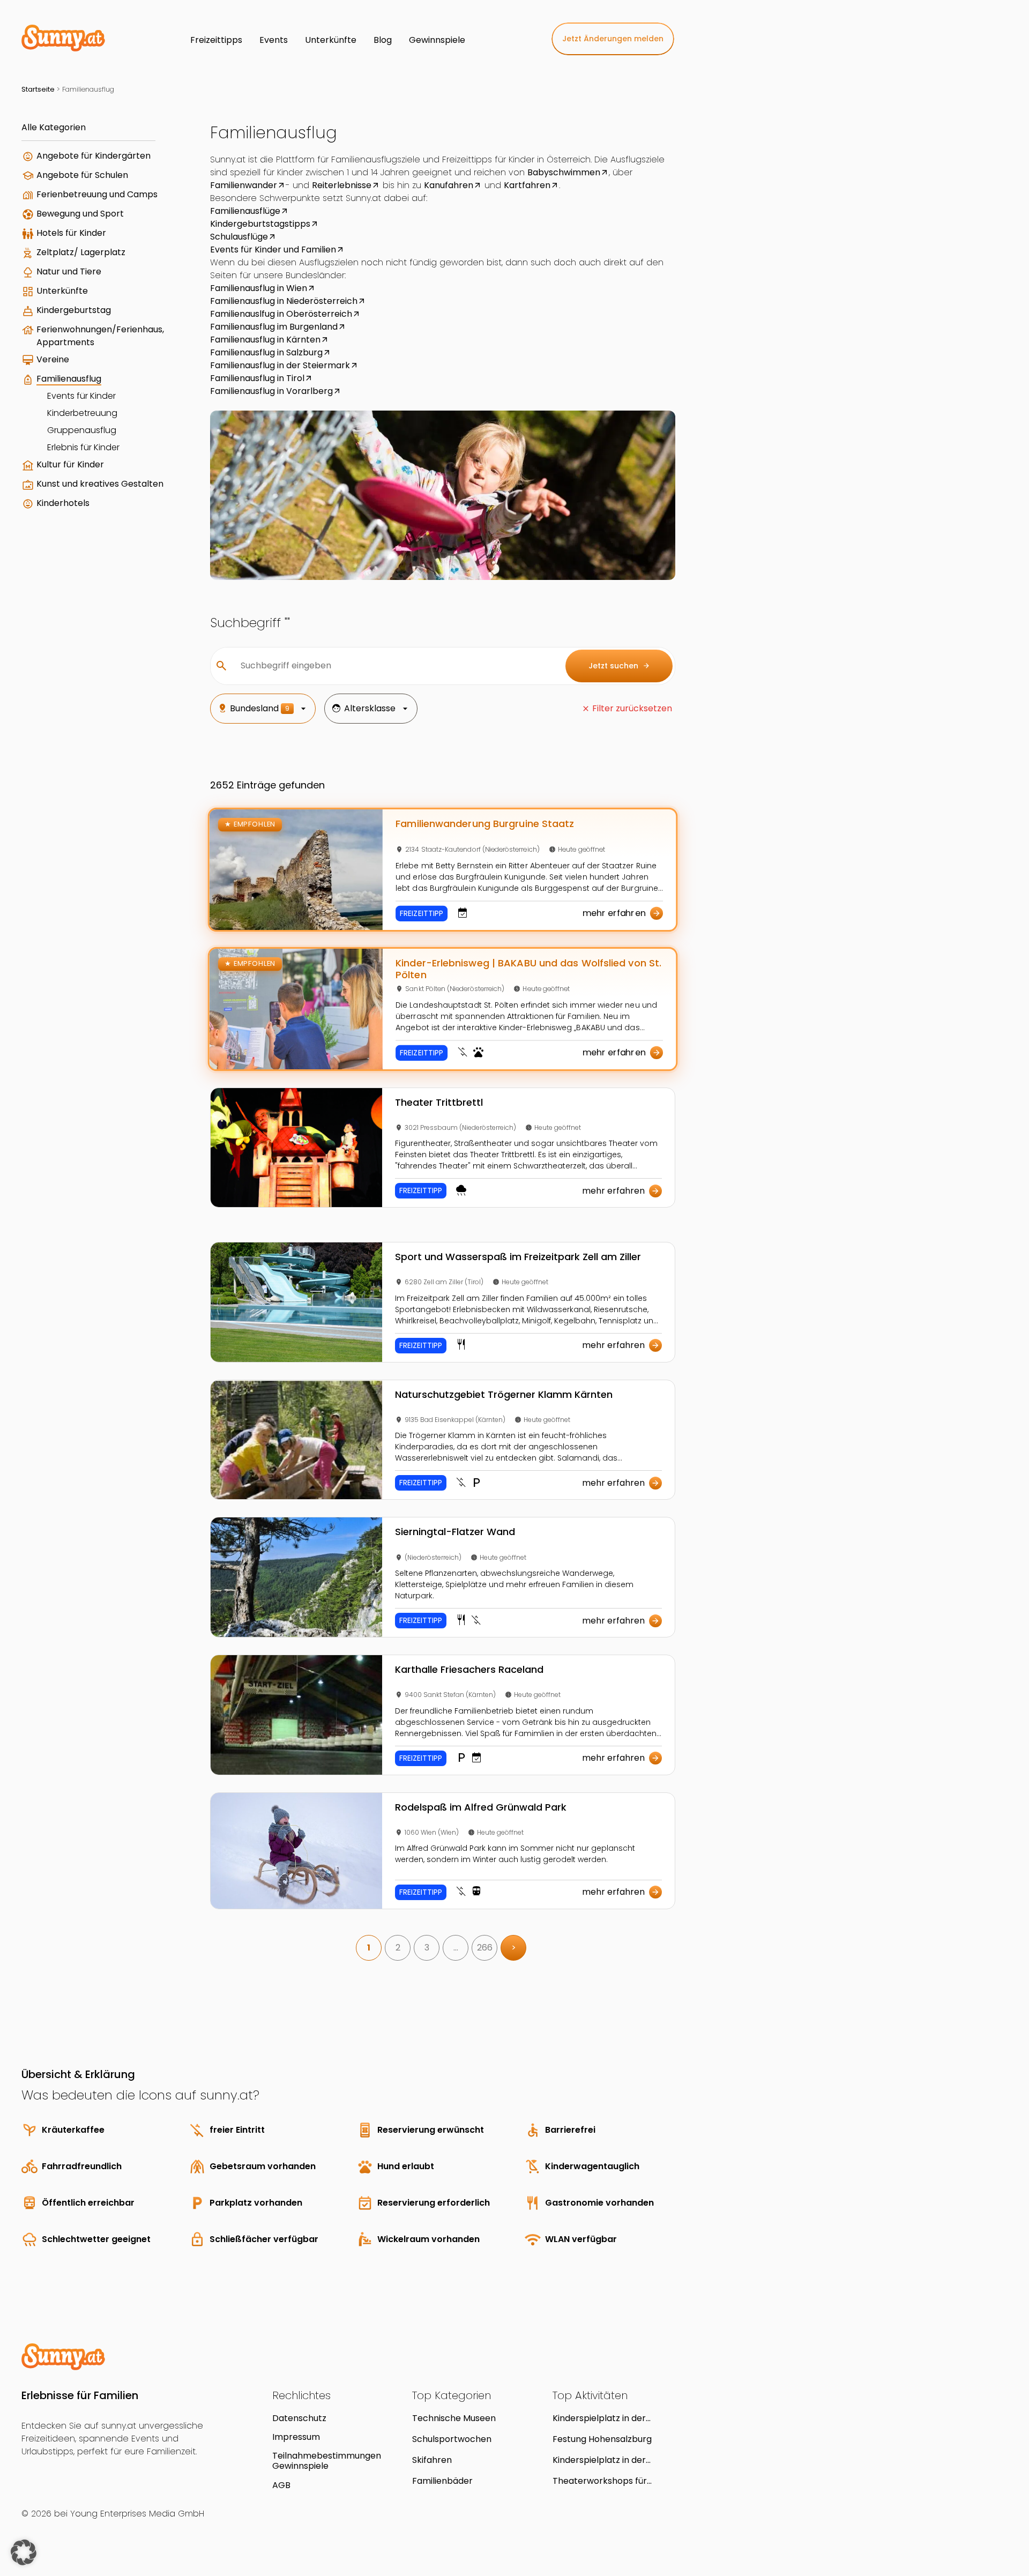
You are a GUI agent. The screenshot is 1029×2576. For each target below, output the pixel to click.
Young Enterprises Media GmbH (137, 2514)
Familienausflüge (245, 211)
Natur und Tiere (69, 271)
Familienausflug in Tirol (257, 378)
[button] (24, 2552)
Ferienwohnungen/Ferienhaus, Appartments (100, 336)
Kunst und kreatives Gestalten (100, 484)
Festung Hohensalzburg (602, 2439)
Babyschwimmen (564, 172)
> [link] (514, 1948)
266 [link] (485, 1948)
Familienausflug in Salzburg (266, 352)
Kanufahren (449, 185)
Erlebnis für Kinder (83, 447)
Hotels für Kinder (71, 233)
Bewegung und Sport (80, 214)
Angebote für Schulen (82, 175)
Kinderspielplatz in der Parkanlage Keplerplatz (602, 2418)
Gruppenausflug (82, 430)
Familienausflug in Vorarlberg (271, 391)
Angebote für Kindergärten (94, 156)
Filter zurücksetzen (632, 708)
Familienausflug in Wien (259, 288)
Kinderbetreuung (82, 413)
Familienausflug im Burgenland (274, 327)
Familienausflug (69, 379)
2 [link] (398, 1948)
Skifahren (432, 2460)
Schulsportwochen (452, 2439)
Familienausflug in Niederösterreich (284, 301)
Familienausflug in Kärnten (265, 340)
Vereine (53, 359)
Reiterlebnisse (342, 185)
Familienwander (244, 185)
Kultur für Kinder (70, 464)
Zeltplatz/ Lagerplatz (81, 252)
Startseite (38, 89)
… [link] (456, 1948)
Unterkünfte (62, 291)
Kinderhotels (63, 503)
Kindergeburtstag (74, 310)
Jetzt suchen (619, 666)
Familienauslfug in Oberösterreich (281, 314)
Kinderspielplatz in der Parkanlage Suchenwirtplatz (612, 2460)
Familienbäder (442, 2481)
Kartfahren (527, 185)
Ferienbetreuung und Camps (97, 194)
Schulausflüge (239, 237)
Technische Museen (454, 2418)
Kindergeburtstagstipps (260, 224)
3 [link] (427, 1948)
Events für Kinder (81, 396)
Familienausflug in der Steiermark (280, 365)
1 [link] (369, 1948)
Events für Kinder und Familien (273, 250)
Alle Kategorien (54, 127)
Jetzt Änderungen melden (613, 39)
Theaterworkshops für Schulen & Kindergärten (602, 2481)
